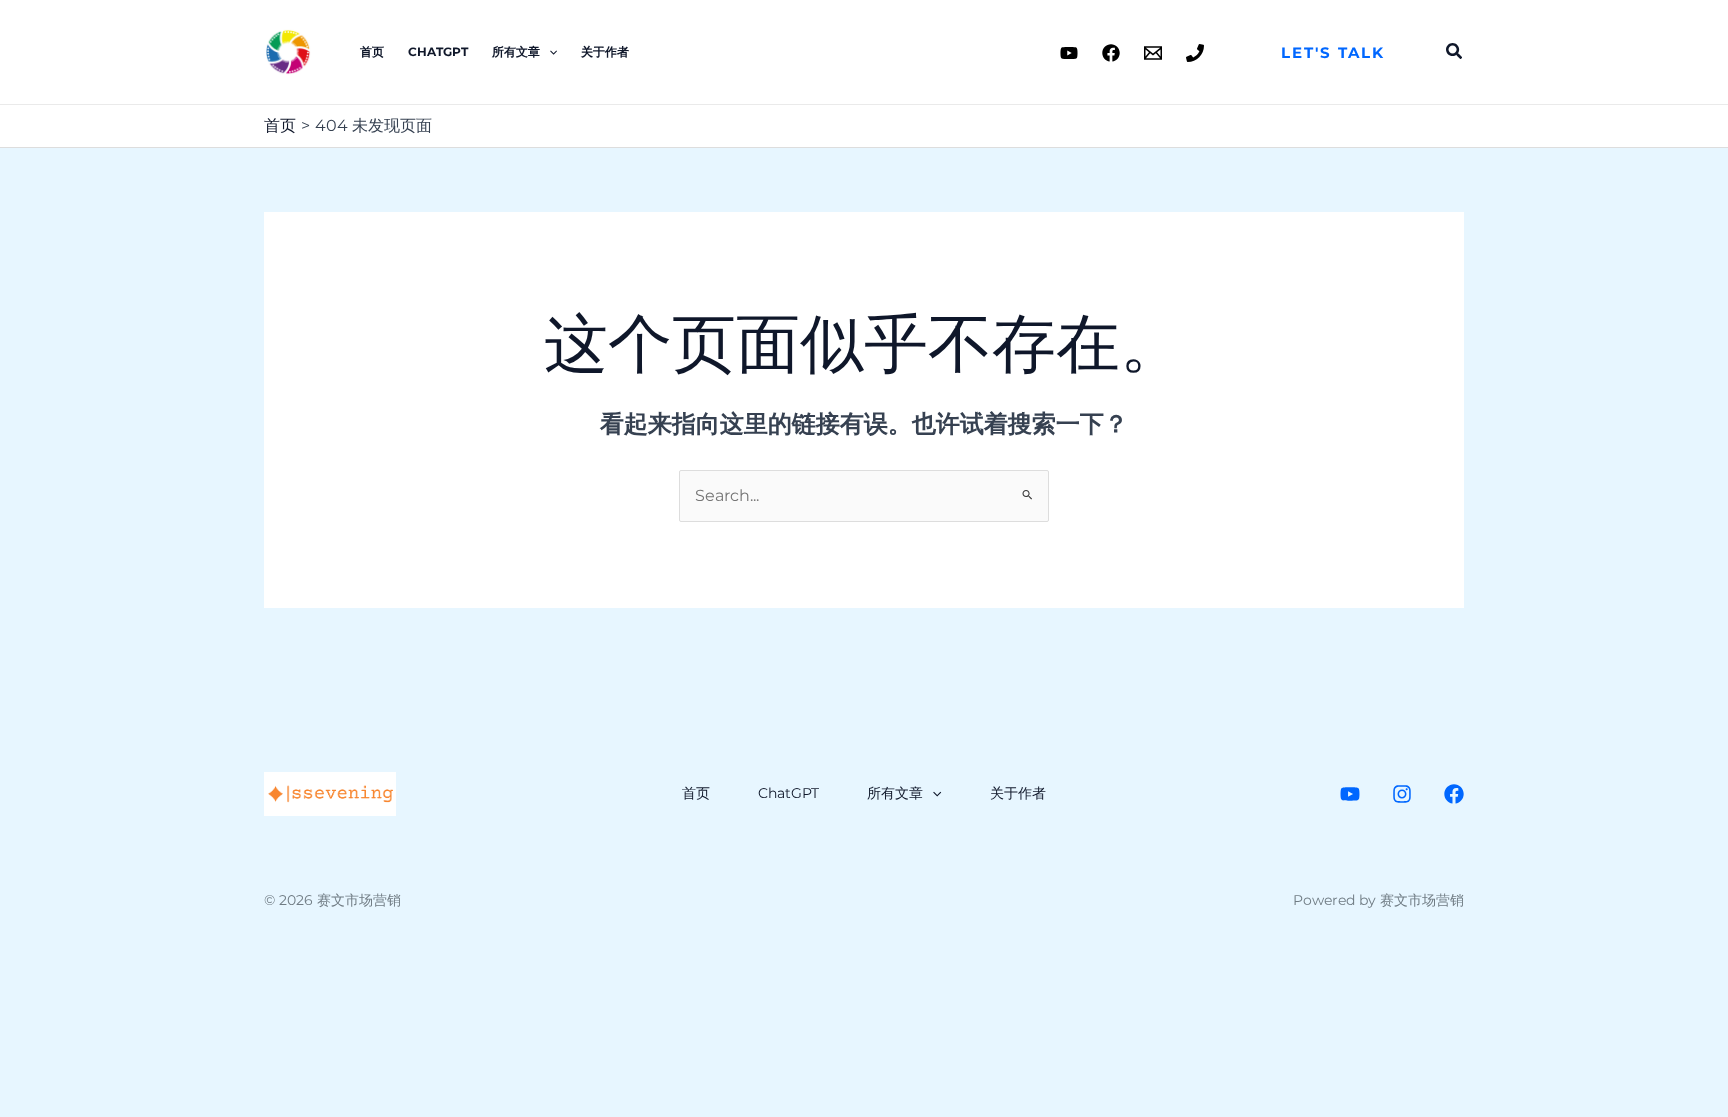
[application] (548, 52)
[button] (1333, 52)
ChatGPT (438, 51)
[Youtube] (1069, 53)
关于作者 (605, 51)
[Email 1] (1153, 53)
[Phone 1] (1195, 53)
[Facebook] (1111, 53)
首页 (372, 51)
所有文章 (516, 51)
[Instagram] (1402, 794)
